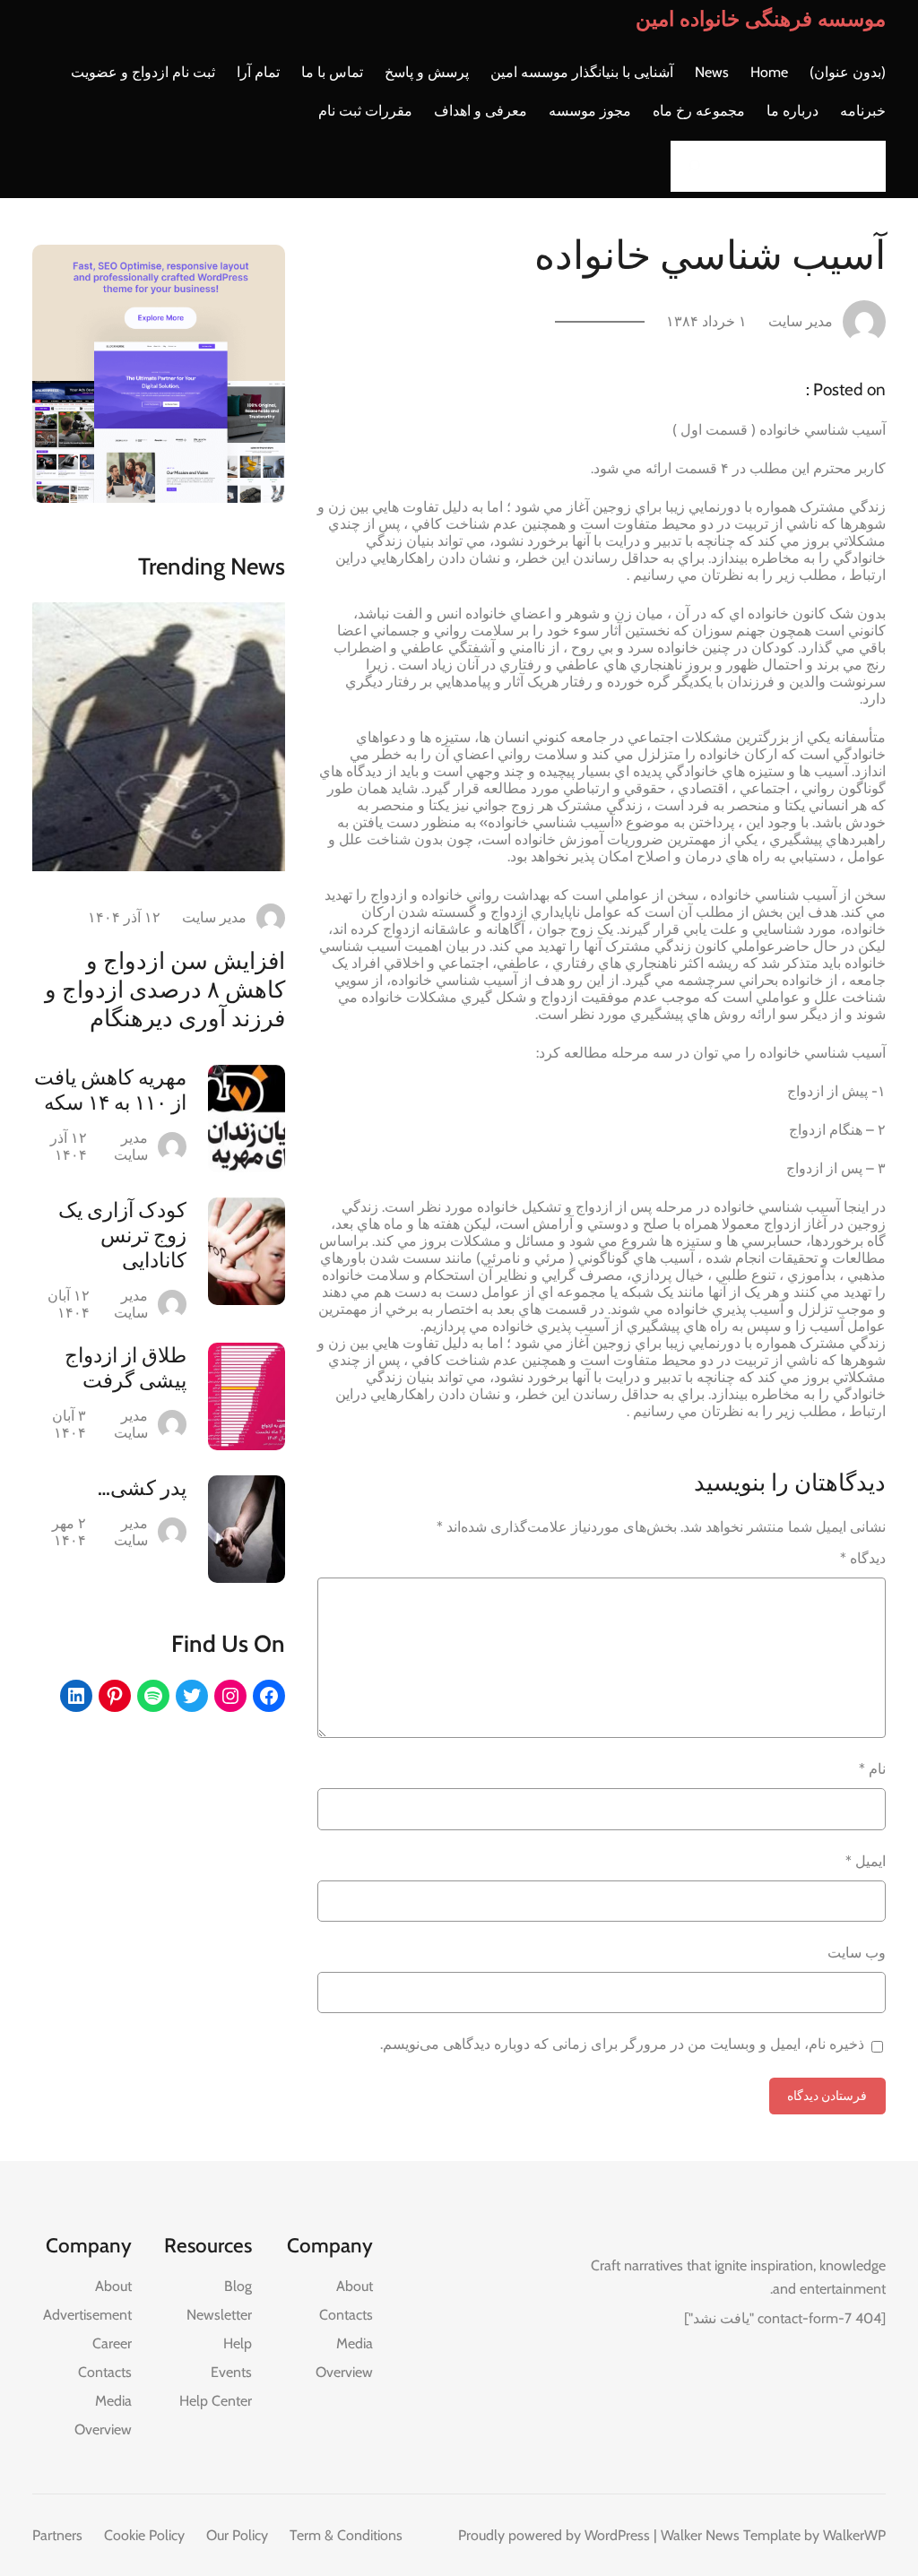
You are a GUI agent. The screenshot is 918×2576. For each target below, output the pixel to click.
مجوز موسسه (590, 111)
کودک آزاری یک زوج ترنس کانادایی (122, 1235)
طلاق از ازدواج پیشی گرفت (126, 1368)
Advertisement (87, 2315)
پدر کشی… (142, 1488)
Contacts (346, 2315)
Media (355, 2343)
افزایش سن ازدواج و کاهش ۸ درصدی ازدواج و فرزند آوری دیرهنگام (165, 990)
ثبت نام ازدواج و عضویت (143, 72)
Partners (57, 2535)
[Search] (689, 166)
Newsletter (219, 2315)
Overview (344, 2372)
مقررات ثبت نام (365, 111)
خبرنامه (863, 111)
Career (112, 2343)
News (712, 72)
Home (769, 72)
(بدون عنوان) (848, 72)
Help (238, 2343)
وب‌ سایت (857, 1953)
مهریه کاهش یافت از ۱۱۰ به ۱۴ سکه (110, 1090)
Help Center (216, 2401)
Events (231, 2372)
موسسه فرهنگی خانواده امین (761, 19)
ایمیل (866, 1861)
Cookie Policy (144, 2535)
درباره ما (792, 111)
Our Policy (237, 2535)
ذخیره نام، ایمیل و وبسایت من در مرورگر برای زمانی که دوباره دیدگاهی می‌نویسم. (622, 2044)
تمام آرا (258, 72)
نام (872, 1769)
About (355, 2286)
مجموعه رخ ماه (699, 111)
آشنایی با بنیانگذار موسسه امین (582, 72)
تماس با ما (332, 72)
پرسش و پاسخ (427, 72)
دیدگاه (863, 1558)
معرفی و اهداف (481, 111)
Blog (238, 2286)
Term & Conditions (346, 2535)
